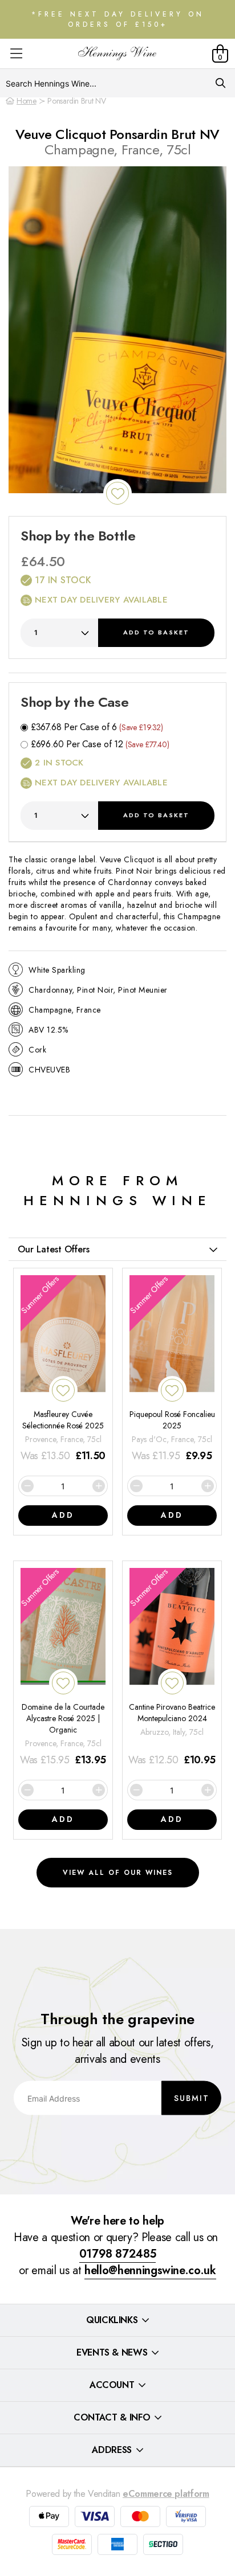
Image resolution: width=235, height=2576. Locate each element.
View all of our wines (118, 1873)
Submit (192, 2098)
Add (156, 632)
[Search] (220, 83)
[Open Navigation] (16, 54)
